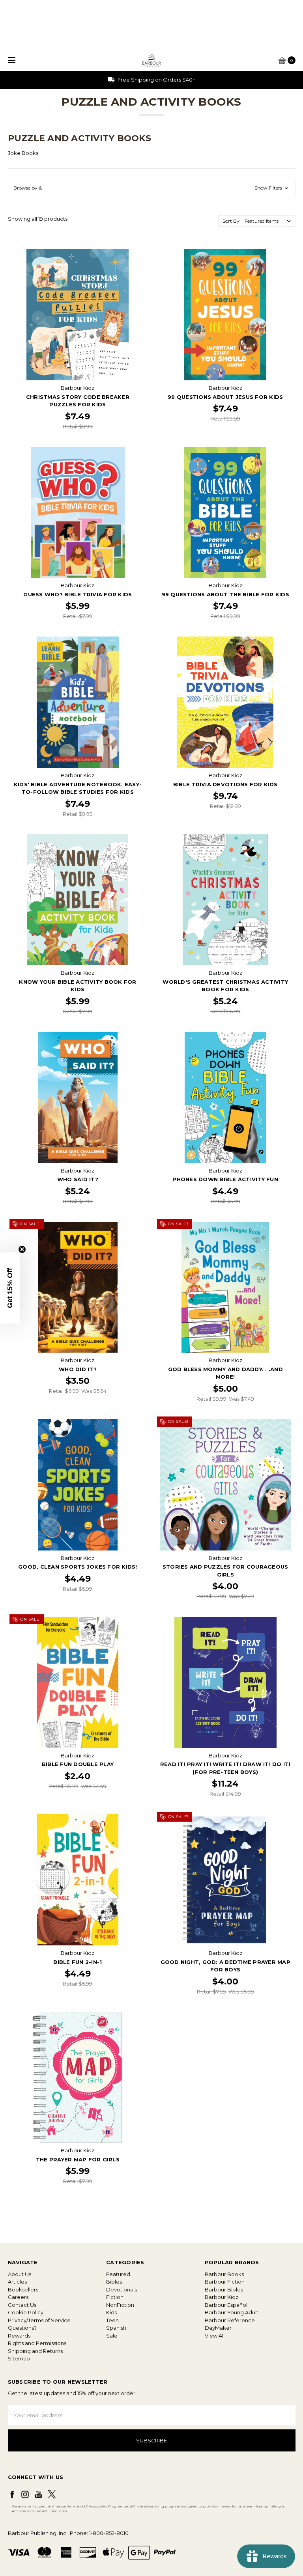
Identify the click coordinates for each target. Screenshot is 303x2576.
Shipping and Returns (35, 2351)
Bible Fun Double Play (78, 1764)
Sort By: (232, 221)
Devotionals (122, 2289)
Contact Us (22, 2305)
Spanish (116, 2328)
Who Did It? (78, 1369)
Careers (18, 2297)
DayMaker (218, 2328)
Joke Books (23, 153)
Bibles (114, 2282)
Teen (112, 2320)
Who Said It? (78, 1179)
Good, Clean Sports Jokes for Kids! (78, 1567)
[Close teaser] (22, 1249)
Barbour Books (224, 2274)
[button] (152, 188)
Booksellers (23, 2289)
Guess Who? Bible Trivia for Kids (78, 594)
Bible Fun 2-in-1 (78, 1962)
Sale (112, 2336)
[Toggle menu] (11, 60)
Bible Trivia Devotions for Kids (225, 784)
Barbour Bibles (224, 2289)
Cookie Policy (26, 2312)
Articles (17, 2282)
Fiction (115, 2297)
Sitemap (19, 2358)
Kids (111, 2312)
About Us (20, 2274)
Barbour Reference (230, 2320)
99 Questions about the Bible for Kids (225, 594)
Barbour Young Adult (232, 2312)
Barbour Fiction (225, 2282)
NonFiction (120, 2305)
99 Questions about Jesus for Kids (225, 397)
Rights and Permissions (37, 2343)
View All (215, 2336)
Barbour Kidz (222, 2297)
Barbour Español (226, 2305)
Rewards (19, 2336)
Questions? (22, 2328)
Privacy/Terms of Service (39, 2320)
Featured (118, 2274)
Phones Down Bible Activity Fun (225, 1179)
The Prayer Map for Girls (78, 2159)
